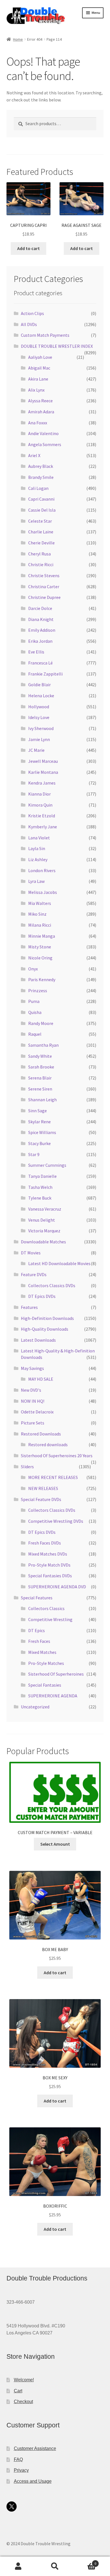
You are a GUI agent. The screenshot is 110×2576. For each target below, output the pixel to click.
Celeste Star (40, 521)
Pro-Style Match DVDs (49, 1565)
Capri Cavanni (41, 499)
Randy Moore (41, 1023)
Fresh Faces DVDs (45, 1543)
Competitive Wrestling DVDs (56, 1521)
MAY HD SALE (41, 1379)
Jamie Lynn (39, 739)
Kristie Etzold (42, 816)
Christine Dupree (44, 597)
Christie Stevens (44, 575)
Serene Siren (40, 1089)
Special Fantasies (45, 1685)
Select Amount (55, 1844)
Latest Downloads (38, 1340)
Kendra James (42, 783)
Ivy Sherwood (41, 728)
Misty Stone (40, 947)
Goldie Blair (39, 685)
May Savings (32, 1368)
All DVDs (29, 324)
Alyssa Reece (40, 401)
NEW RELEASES (43, 1488)
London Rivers (42, 870)
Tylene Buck (40, 1198)
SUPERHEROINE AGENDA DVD (57, 1587)
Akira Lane (38, 379)
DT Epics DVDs (42, 1296)
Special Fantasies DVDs (50, 1576)
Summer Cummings (47, 1165)
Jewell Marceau (43, 761)
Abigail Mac (39, 368)
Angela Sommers (45, 444)
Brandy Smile (41, 477)
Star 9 (34, 1154)
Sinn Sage (38, 1111)
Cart (18, 2391)
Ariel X (34, 455)
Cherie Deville (41, 543)
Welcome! (24, 2380)
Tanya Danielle (42, 1176)
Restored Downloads (41, 1434)
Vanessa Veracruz (45, 1209)
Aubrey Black (41, 466)
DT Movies (31, 1253)
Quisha (35, 1012)
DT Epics (37, 1630)
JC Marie (36, 750)
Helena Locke (41, 696)
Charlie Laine (41, 532)
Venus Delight (42, 1220)
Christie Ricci (41, 564)
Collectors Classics (46, 1608)
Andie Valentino (43, 433)
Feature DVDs (34, 1274)
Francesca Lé (40, 663)
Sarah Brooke (41, 1067)
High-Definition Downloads (47, 1318)
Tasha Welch (40, 1187)
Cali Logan (38, 488)
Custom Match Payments (45, 335)
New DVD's (31, 1390)
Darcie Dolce (40, 608)
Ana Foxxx (38, 423)
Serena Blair (40, 1078)
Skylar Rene (39, 1122)
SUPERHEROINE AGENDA (53, 1696)
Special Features (37, 1598)
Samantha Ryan (43, 1045)
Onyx (33, 969)
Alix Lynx (36, 390)
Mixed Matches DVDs (48, 1554)
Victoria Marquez (44, 1231)
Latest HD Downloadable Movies (59, 1263)
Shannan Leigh (42, 1100)
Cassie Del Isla (42, 510)
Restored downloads (48, 1445)
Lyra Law (36, 881)
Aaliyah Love (40, 357)
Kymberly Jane (43, 827)
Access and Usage (33, 2481)
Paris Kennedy (42, 979)
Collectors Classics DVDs (52, 1285)
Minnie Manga (42, 936)
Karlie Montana (43, 772)
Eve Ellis (36, 652)
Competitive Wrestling (50, 1619)
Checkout (23, 2402)
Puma (34, 1001)
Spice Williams (42, 1132)
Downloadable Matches (43, 1242)
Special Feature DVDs (41, 1499)
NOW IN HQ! (33, 1401)
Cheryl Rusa (39, 554)
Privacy (21, 2470)
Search (55, 2566)
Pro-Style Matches (46, 1663)
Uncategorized (35, 1707)
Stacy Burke (39, 1143)
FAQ (18, 2459)
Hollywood (39, 707)
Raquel (35, 1034)
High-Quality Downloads (45, 1329)
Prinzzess (38, 991)
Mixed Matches (42, 1652)
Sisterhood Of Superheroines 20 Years (57, 1456)
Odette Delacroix (37, 1412)
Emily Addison (42, 630)
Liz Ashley (38, 859)
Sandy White (40, 1056)
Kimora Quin (40, 805)
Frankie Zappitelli (45, 674)
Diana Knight (41, 619)
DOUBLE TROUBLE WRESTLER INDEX (57, 346)
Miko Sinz (37, 914)
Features (29, 1307)
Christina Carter (44, 587)
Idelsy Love (39, 717)
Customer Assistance (35, 2448)
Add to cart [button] (28, 248)
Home (18, 39)
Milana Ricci (40, 925)
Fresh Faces (39, 1641)
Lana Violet (39, 838)
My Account (18, 2566)
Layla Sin (37, 848)
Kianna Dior (39, 794)
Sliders (27, 1467)
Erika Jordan (40, 641)
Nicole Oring (40, 958)
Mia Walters (40, 903)
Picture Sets (33, 1423)
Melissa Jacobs (43, 892)
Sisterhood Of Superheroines (56, 1674)
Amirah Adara (41, 412)
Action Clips (32, 313)
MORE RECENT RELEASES (53, 1477)
